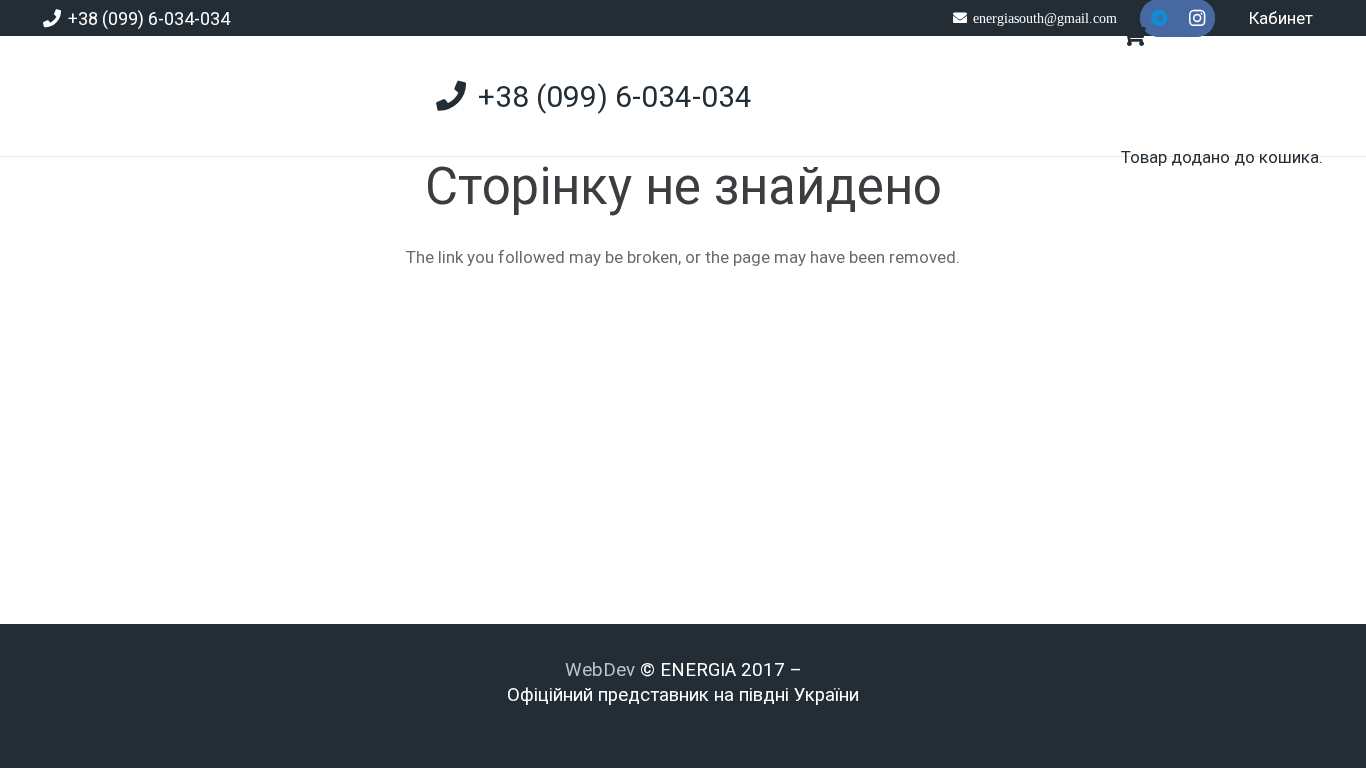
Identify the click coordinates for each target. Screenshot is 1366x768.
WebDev (602, 670)
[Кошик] (1133, 35)
